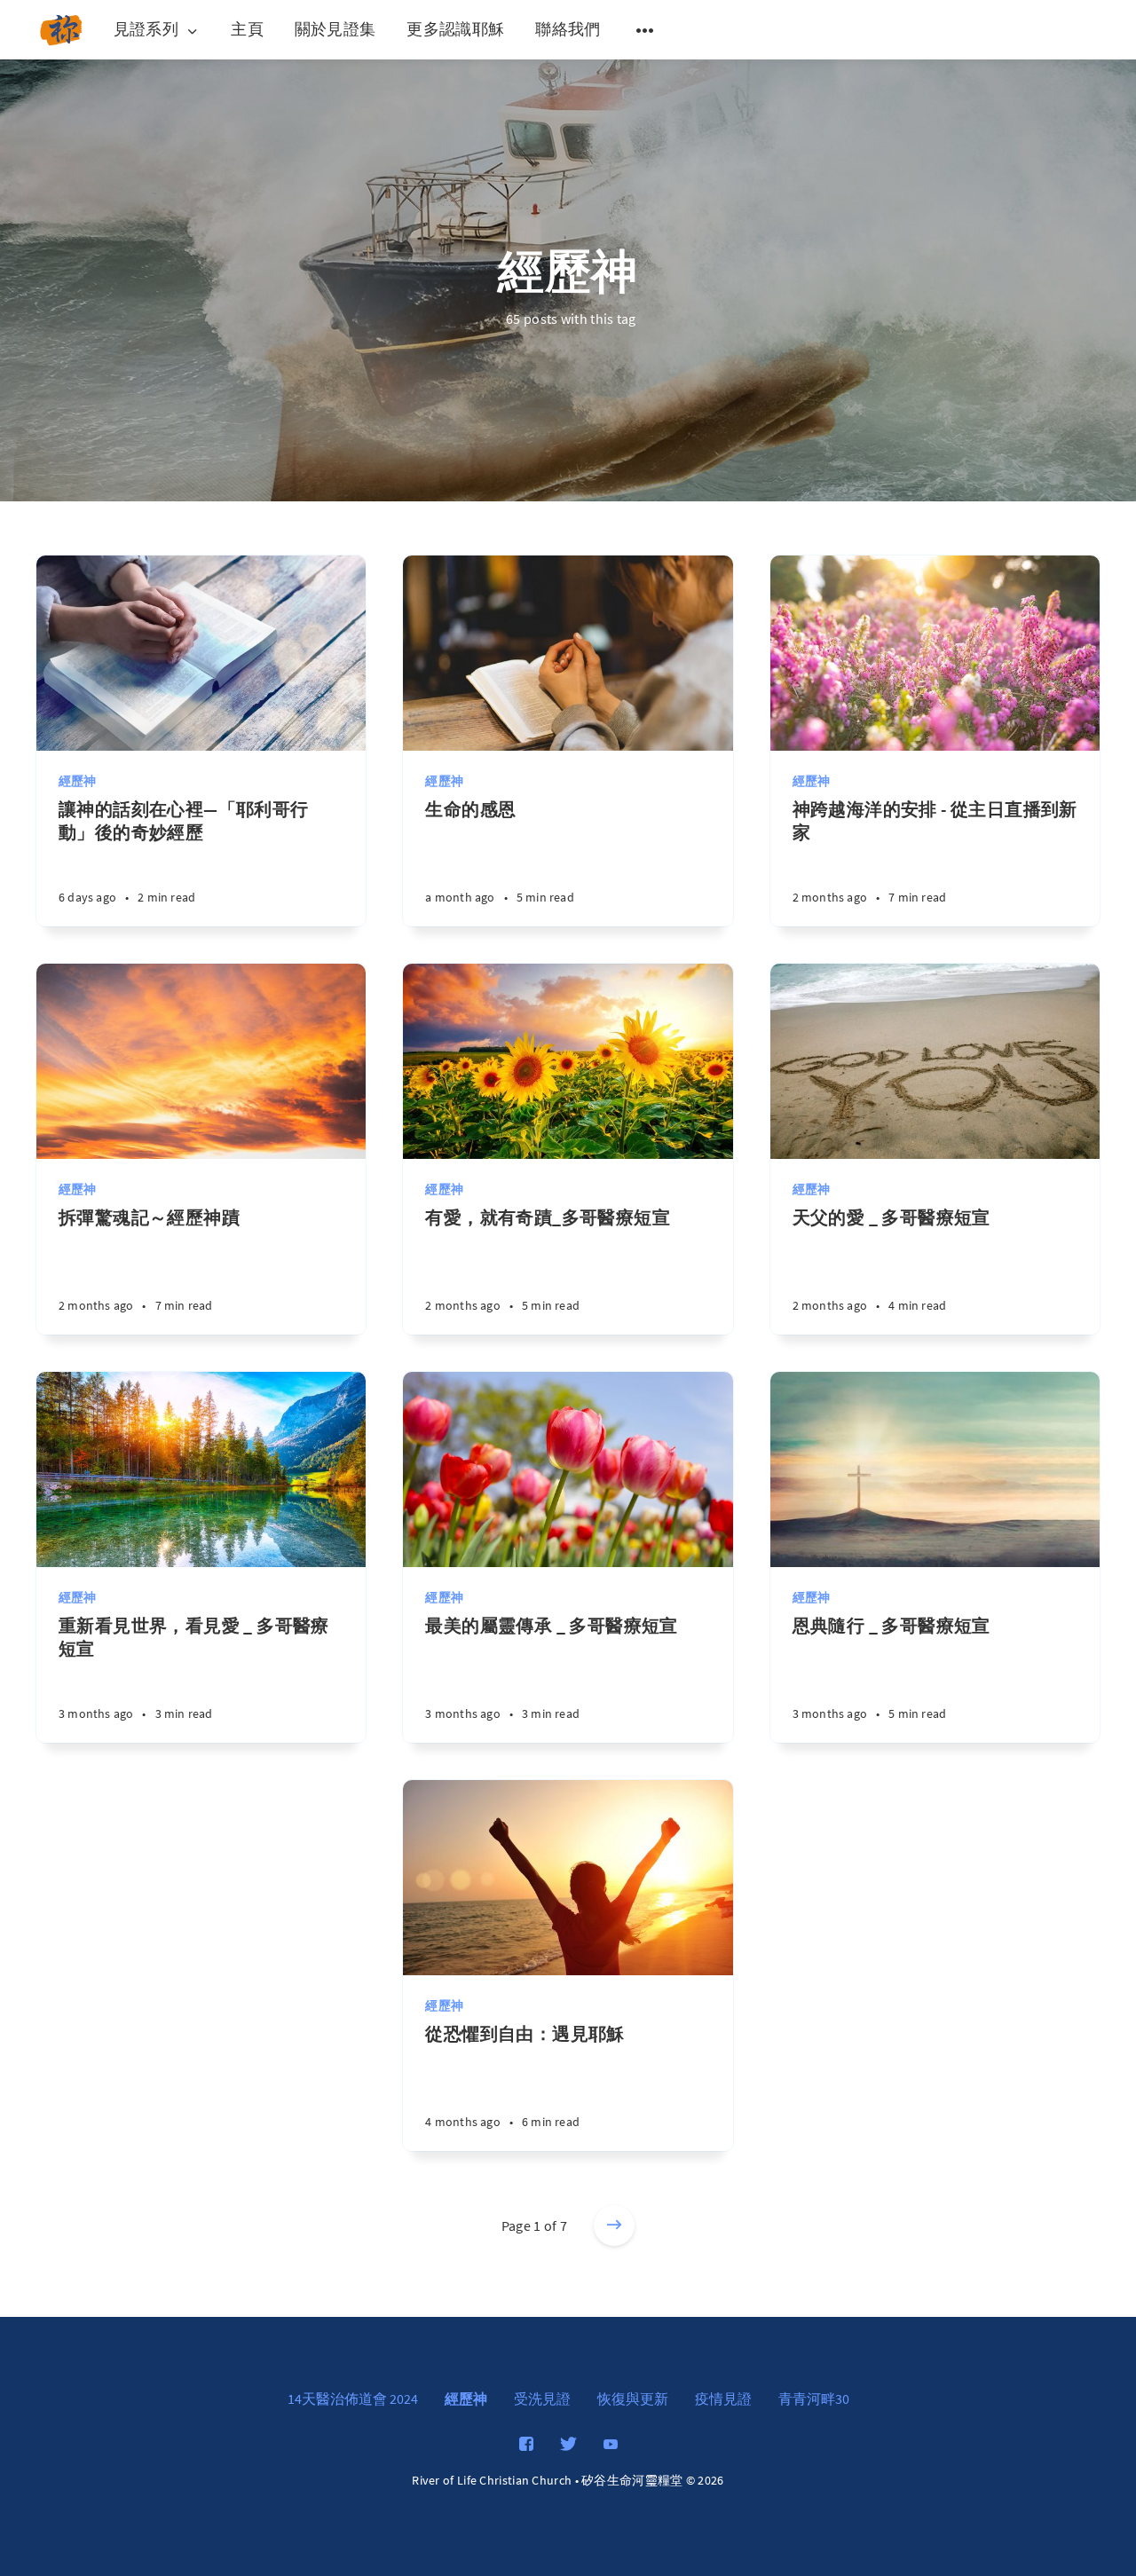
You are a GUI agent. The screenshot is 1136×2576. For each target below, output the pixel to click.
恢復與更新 (633, 2399)
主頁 (247, 29)
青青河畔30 (814, 2399)
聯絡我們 (568, 29)
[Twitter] (568, 2445)
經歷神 (78, 781)
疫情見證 (723, 2399)
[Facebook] (526, 2445)
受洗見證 (542, 2399)
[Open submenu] (645, 30)
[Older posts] (614, 2225)
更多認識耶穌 (455, 29)
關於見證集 (335, 29)
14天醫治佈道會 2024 (353, 2399)
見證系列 (146, 30)
